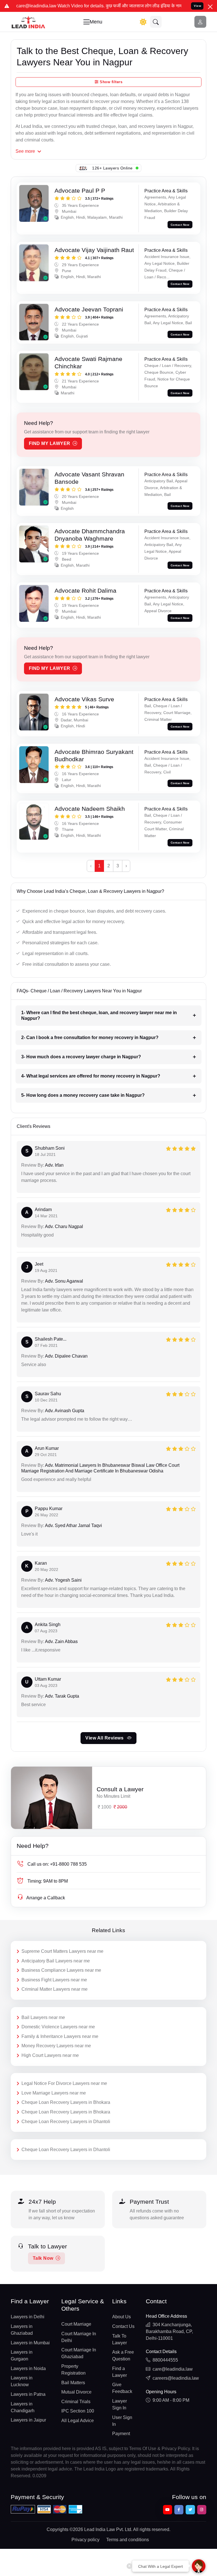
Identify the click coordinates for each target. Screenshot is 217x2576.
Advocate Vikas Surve (84, 699)
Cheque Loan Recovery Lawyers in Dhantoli (66, 2122)
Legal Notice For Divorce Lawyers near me (64, 2083)
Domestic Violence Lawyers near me (58, 2027)
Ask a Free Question (123, 2355)
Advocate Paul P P (80, 191)
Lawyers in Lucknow (22, 2381)
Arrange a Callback (46, 1898)
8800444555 (165, 2360)
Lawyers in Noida (28, 2368)
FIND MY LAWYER (50, 443)
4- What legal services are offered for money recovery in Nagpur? (91, 1076)
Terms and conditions (128, 2540)
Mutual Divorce (76, 2392)
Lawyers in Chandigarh (23, 2407)
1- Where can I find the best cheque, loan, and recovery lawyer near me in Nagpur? (99, 1015)
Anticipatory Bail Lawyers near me (56, 1961)
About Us (121, 2317)
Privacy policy (85, 2540)
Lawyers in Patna (28, 2394)
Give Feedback (122, 2388)
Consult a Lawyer (120, 1789)
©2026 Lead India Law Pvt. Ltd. (101, 2529)
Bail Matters (73, 2383)
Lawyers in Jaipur (28, 2420)
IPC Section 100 (78, 2411)
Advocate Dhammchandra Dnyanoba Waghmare (90, 535)
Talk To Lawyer (120, 2339)
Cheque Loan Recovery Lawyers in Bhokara (66, 2102)
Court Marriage (76, 2324)
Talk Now (43, 2258)
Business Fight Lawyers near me (54, 1980)
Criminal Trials (76, 2402)
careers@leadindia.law (176, 2378)
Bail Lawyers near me (43, 2017)
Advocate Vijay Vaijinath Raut (94, 250)
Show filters (111, 82)
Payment (121, 2434)
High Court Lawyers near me (50, 2055)
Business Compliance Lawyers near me (61, 1970)
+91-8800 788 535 (57, 1864)
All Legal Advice (78, 2421)
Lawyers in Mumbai (30, 2343)
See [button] (25, 151)
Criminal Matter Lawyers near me (55, 1989)
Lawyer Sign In (120, 2404)
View (198, 6)
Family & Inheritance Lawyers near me (60, 2036)
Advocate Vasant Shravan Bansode (89, 478)
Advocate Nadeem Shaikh (90, 809)
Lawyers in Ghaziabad (22, 2330)
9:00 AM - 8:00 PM (171, 2400)
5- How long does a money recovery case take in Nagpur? (83, 1095)
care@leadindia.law (173, 2369)
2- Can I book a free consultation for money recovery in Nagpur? (90, 1038)
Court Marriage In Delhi (79, 2337)
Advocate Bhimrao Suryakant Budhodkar (94, 755)
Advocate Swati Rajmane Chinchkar (88, 363)
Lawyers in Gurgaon (22, 2355)
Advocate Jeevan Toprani (89, 309)
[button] (156, 22)
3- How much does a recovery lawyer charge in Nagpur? (81, 1057)
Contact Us (123, 2326)
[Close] (210, 7)
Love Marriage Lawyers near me (54, 2093)
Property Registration (73, 2370)
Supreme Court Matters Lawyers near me (62, 1951)
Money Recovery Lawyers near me (56, 2046)
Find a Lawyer (120, 2372)
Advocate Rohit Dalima (85, 591)
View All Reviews (105, 1738)
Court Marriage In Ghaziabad (79, 2353)
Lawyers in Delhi (28, 2317)
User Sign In (122, 2421)
